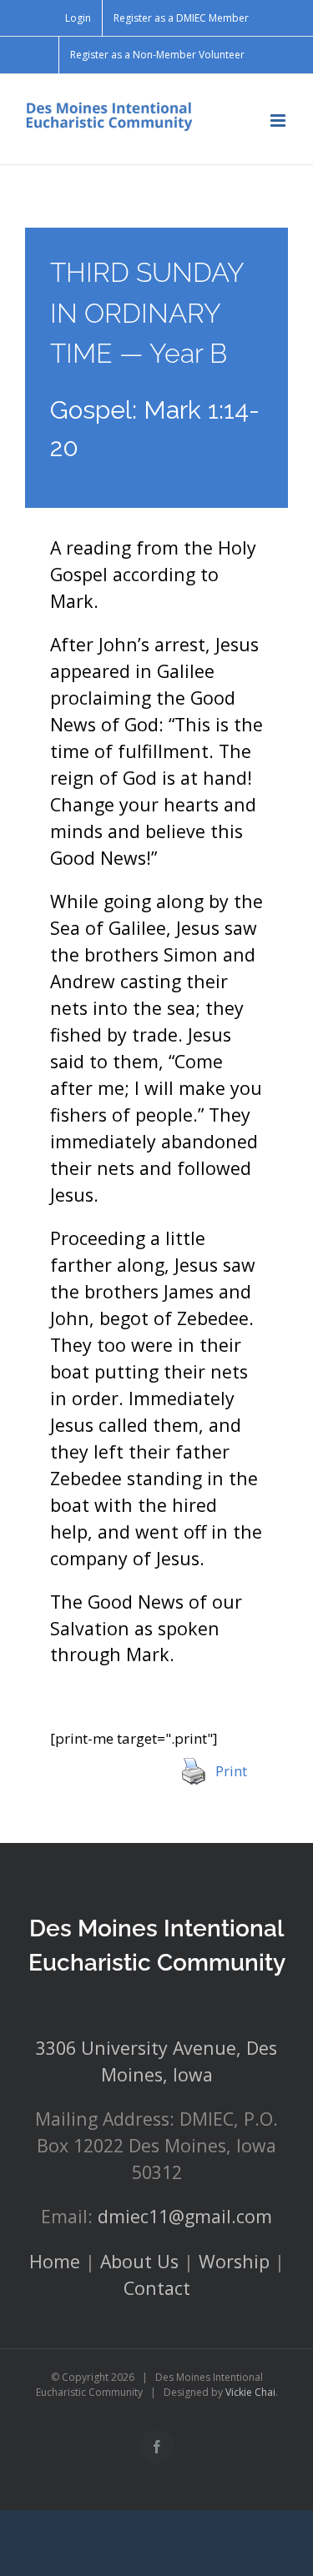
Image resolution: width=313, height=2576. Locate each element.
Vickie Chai (250, 2392)
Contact (157, 2288)
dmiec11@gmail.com (185, 2216)
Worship (234, 2261)
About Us (139, 2261)
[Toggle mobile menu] (279, 121)
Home (55, 2261)
